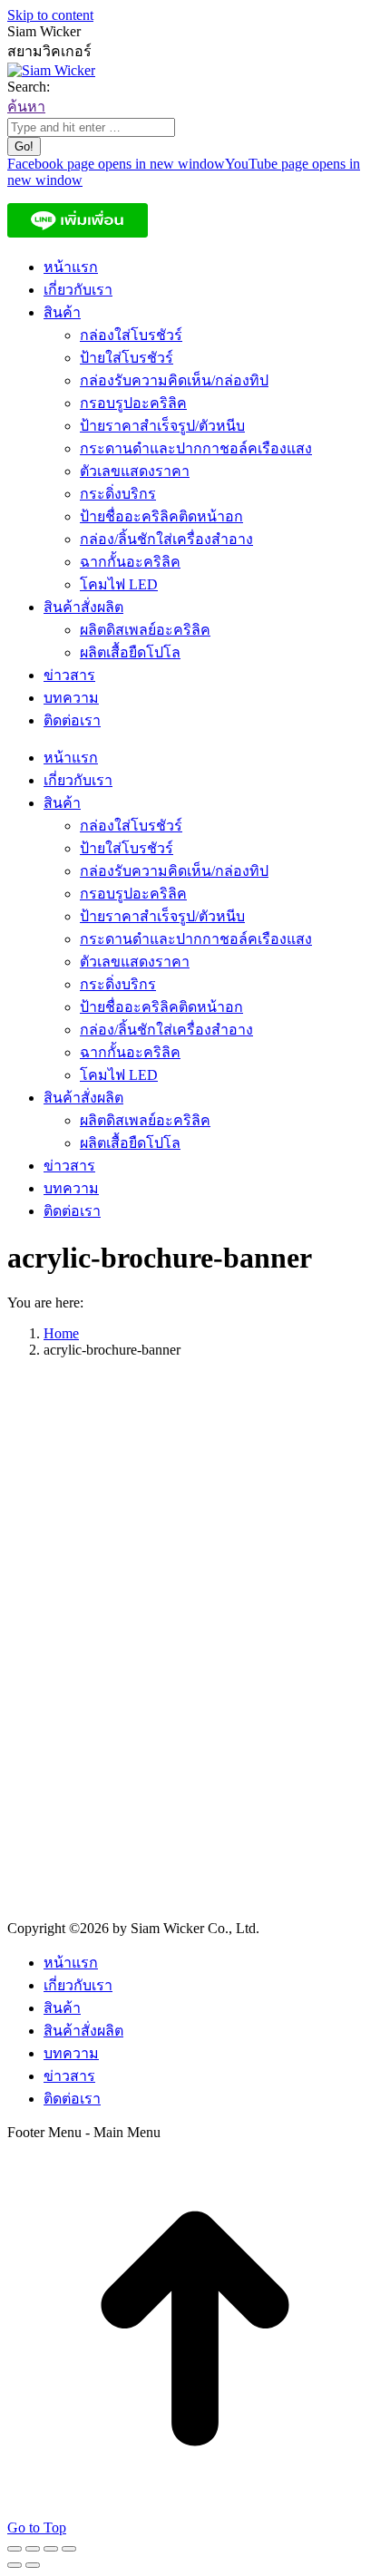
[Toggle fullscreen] (51, 2549)
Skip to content (50, 15)
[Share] (33, 2549)
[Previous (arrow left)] (15, 2565)
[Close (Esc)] (15, 2549)
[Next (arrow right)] (33, 2565)
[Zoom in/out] (69, 2549)
